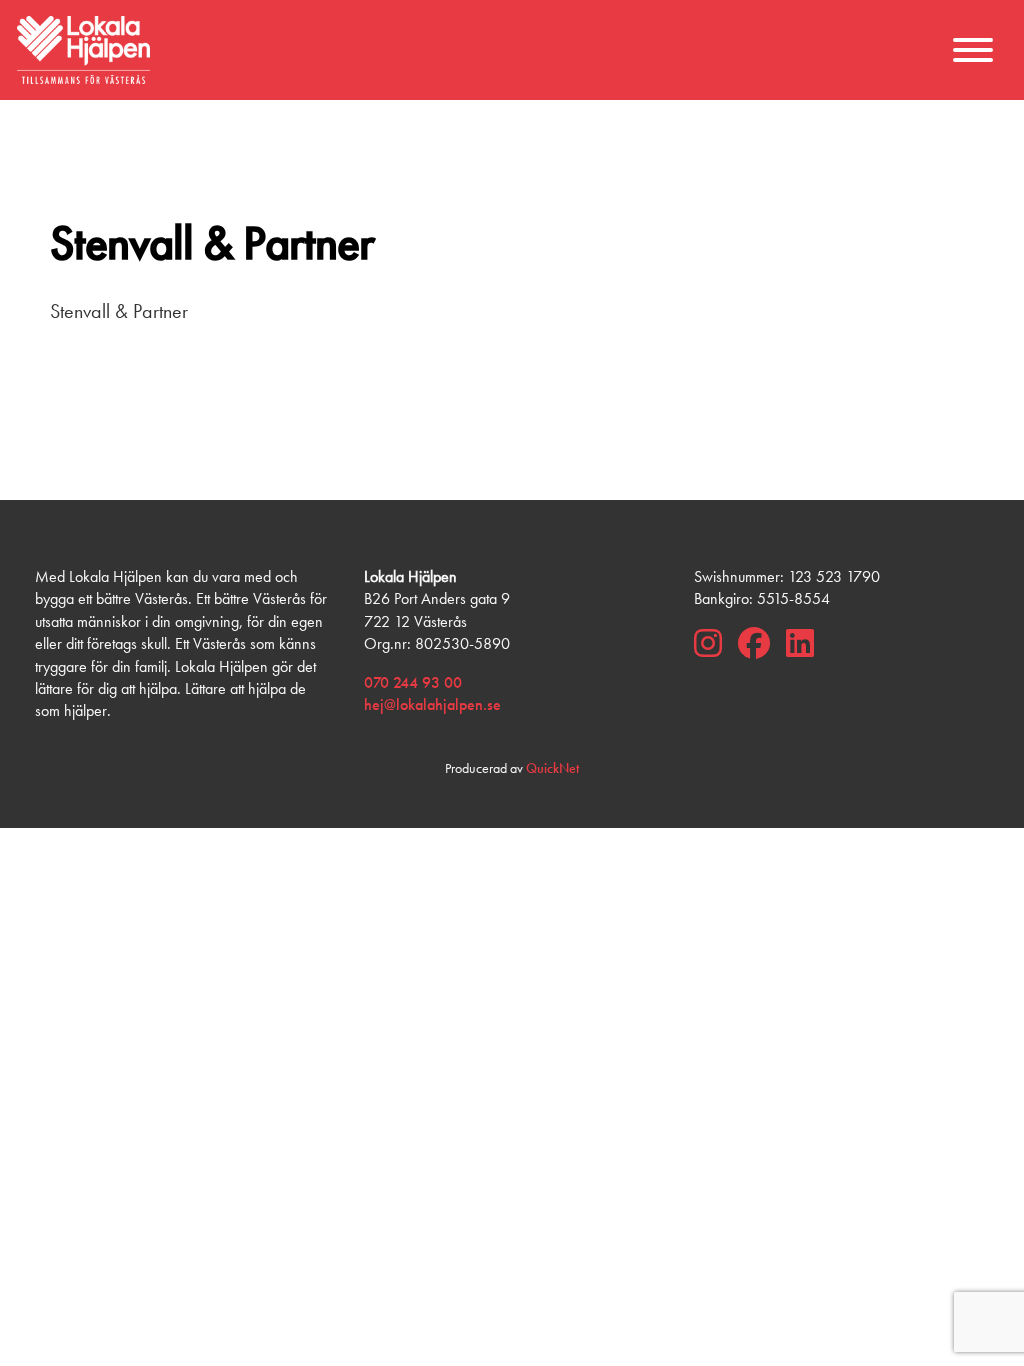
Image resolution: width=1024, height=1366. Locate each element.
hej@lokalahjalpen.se (432, 704)
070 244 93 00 (413, 682)
